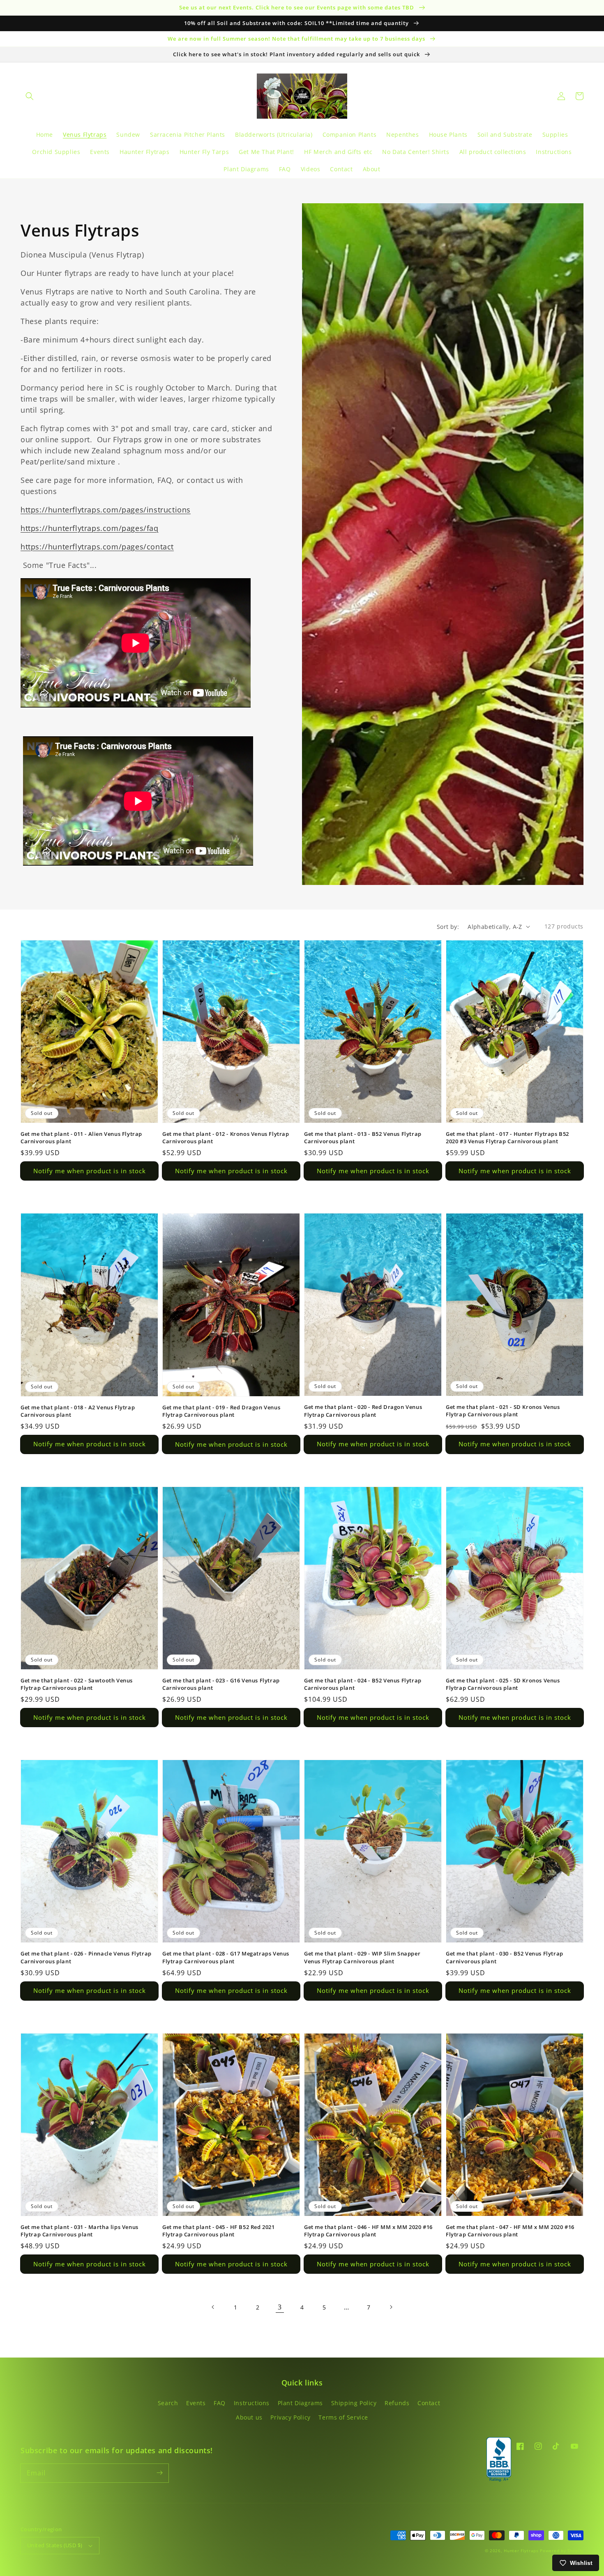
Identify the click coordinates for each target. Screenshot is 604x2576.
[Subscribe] (159, 2473)
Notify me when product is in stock (90, 1171)
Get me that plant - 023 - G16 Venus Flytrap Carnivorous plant (221, 1684)
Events (196, 2403)
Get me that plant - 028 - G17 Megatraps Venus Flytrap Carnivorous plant (226, 1957)
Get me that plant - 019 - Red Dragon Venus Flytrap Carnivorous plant (221, 1411)
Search (168, 2403)
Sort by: (448, 927)
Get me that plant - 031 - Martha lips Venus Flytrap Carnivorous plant (80, 2231)
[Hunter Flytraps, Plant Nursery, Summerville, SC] (499, 2460)
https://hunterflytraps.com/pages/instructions (106, 510)
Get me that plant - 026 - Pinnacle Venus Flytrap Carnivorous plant (86, 1957)
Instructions (252, 2403)
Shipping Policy (354, 2403)
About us (249, 2417)
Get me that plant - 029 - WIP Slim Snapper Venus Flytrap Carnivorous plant (362, 1957)
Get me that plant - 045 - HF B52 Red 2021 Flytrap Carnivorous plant (219, 2231)
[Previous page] (213, 2307)
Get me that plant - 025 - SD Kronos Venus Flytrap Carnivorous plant (503, 1684)
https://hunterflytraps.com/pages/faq (90, 528)
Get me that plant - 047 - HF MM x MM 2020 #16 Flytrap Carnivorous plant (510, 2231)
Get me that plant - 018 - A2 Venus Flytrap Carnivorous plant (78, 1411)
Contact (429, 2403)
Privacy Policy (290, 2417)
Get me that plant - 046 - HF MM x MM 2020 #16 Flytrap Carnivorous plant (368, 2231)
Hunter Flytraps (522, 2551)
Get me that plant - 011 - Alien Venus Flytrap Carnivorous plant (81, 1137)
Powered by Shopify (562, 2551)
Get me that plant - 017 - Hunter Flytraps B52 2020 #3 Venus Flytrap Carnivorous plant (507, 1137)
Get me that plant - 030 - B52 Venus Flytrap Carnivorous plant (505, 1957)
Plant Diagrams (300, 2403)
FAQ (220, 2403)
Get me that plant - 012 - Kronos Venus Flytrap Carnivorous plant (226, 1137)
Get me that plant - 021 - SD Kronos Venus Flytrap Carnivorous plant (503, 1411)
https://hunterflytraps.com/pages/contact (97, 547)
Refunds (397, 2403)
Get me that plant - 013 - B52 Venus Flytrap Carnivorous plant (363, 1137)
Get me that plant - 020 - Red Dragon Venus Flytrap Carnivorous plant (363, 1411)
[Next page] (391, 2307)
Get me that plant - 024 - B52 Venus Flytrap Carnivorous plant (363, 1684)
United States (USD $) (55, 2545)
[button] (30, 96)
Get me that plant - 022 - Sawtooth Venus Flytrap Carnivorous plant (77, 1684)
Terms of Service (343, 2417)
